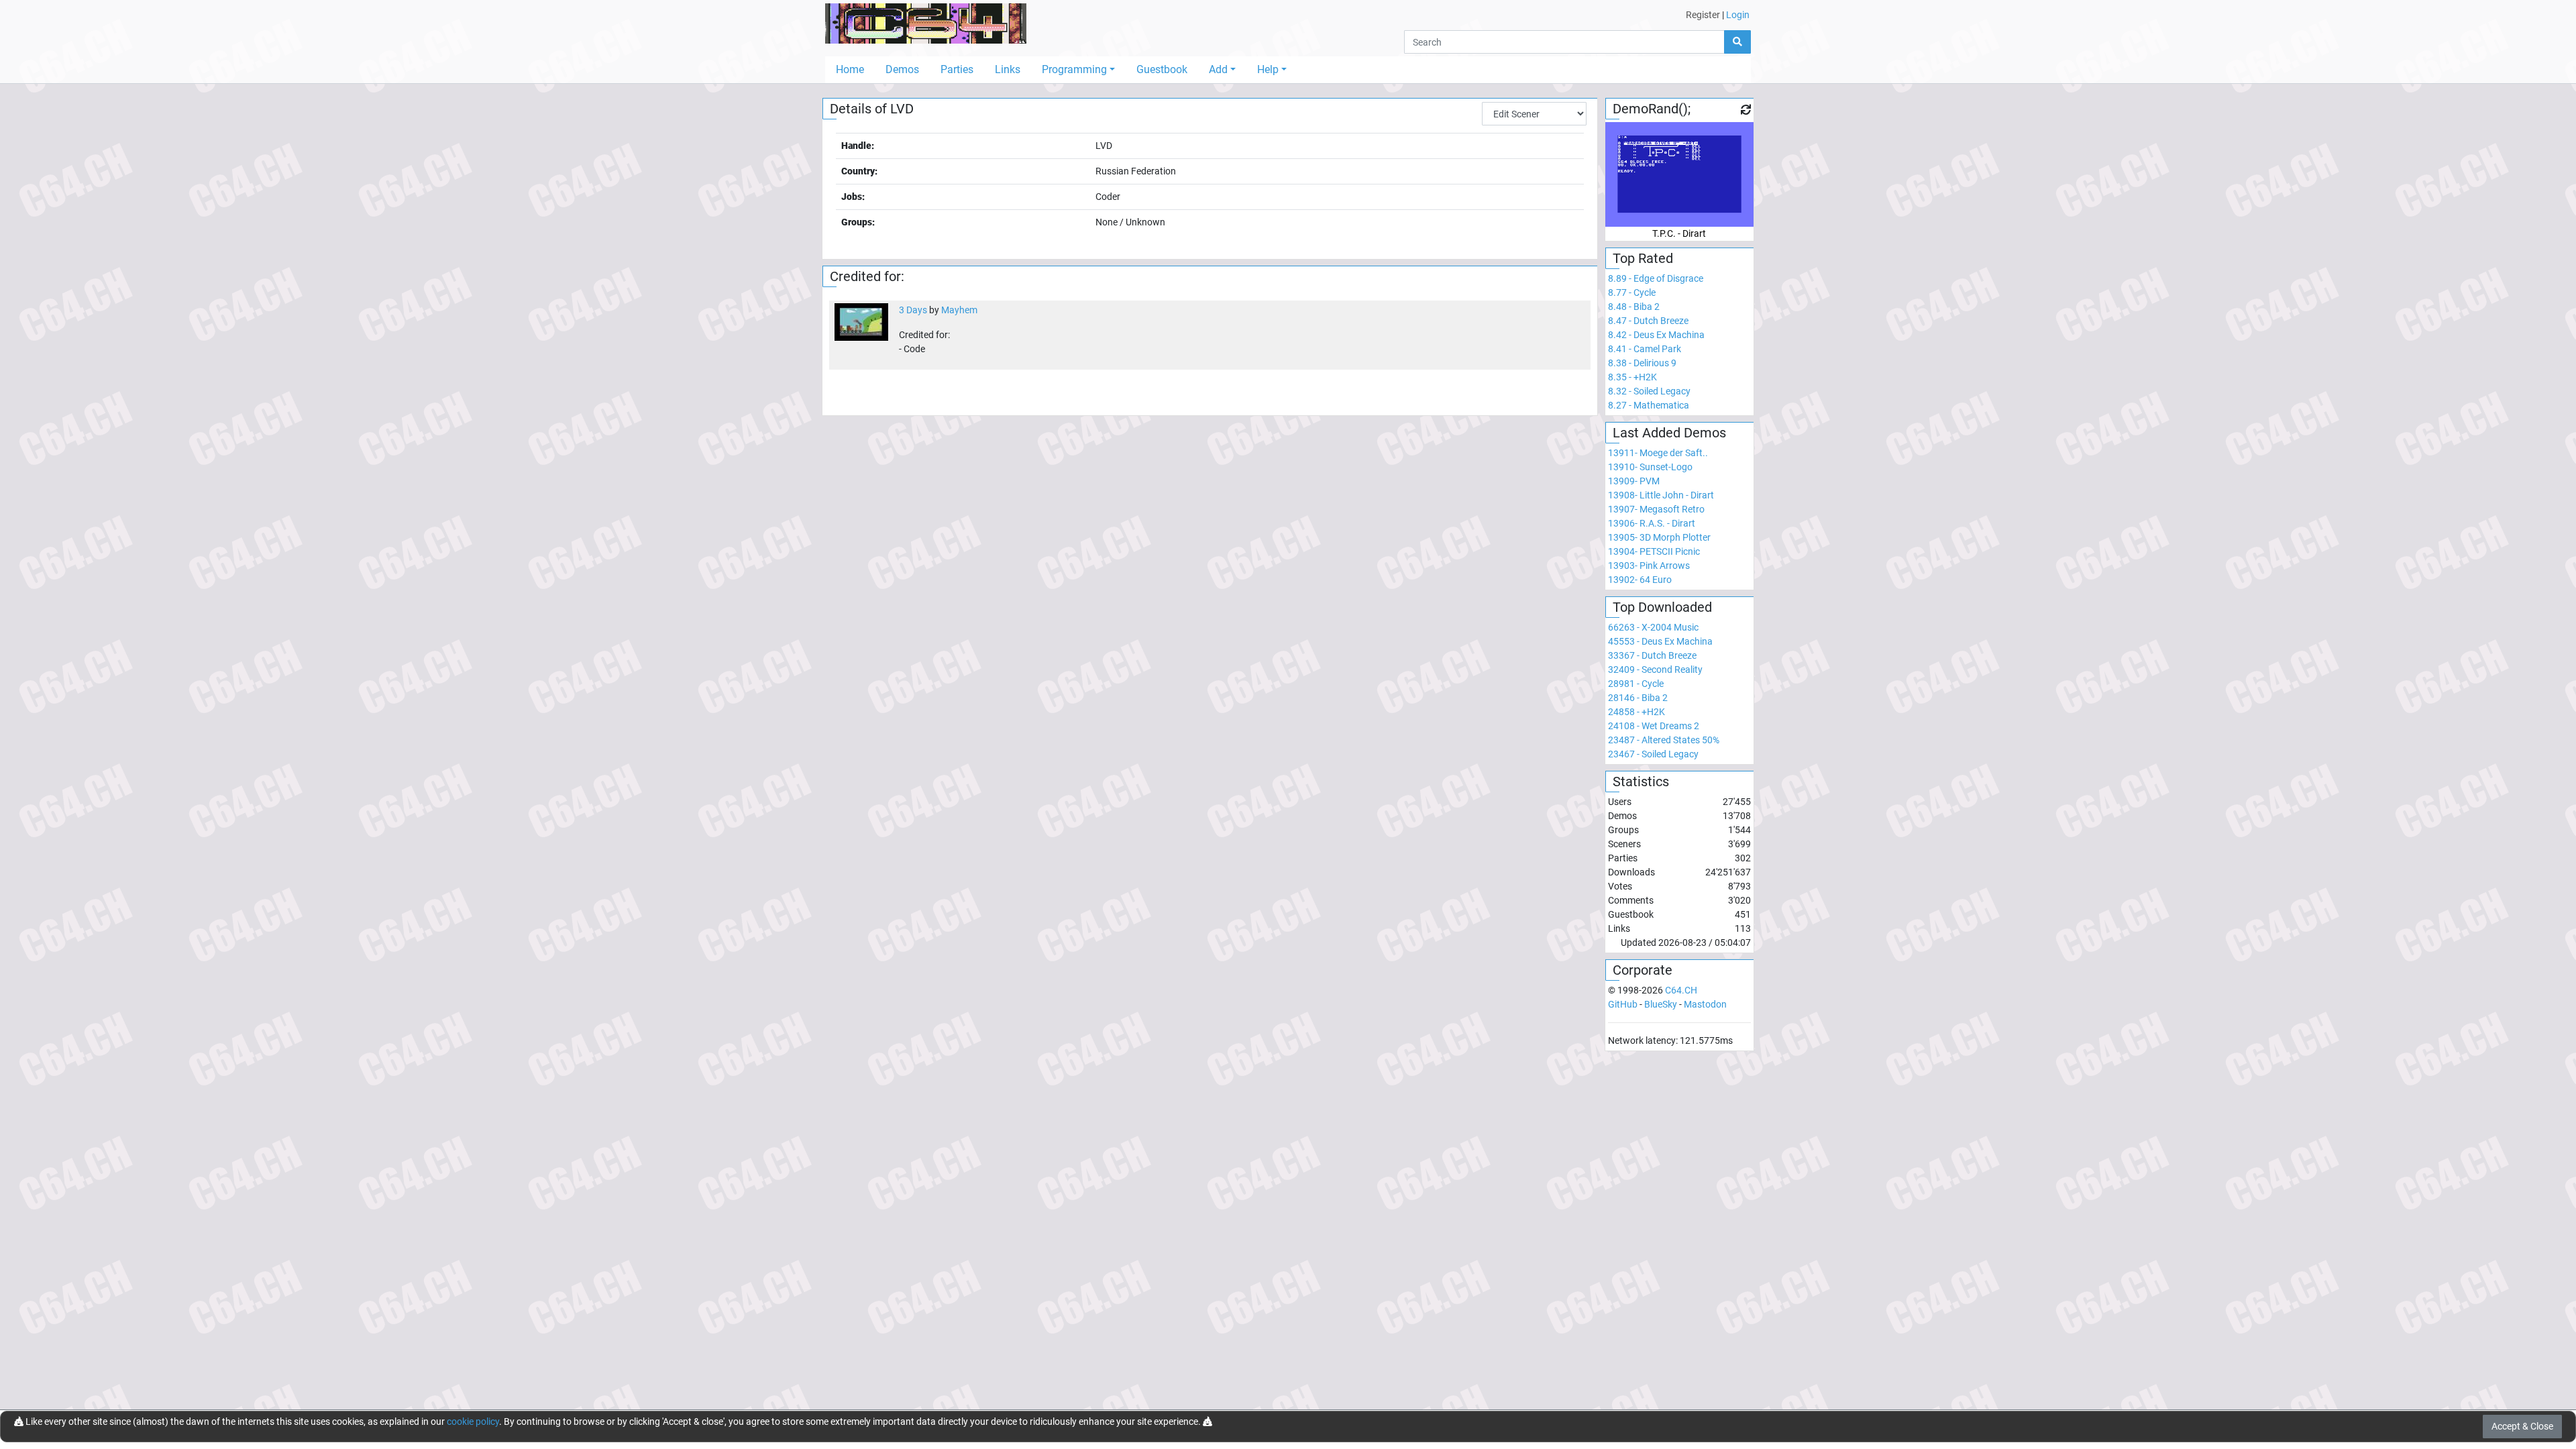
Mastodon (1705, 1004)
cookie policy (473, 1421)
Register (1703, 15)
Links (1008, 69)
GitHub (1623, 1004)
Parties (957, 69)
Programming (1074, 69)
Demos (902, 69)
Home (850, 69)
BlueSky (1661, 1004)
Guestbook (1162, 69)
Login (1738, 15)
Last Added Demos (1669, 433)
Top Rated (1643, 258)
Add (1218, 69)
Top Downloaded (1662, 607)
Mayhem (959, 310)
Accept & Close (2522, 1426)
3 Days (913, 310)
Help (1268, 69)
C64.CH (1681, 990)
